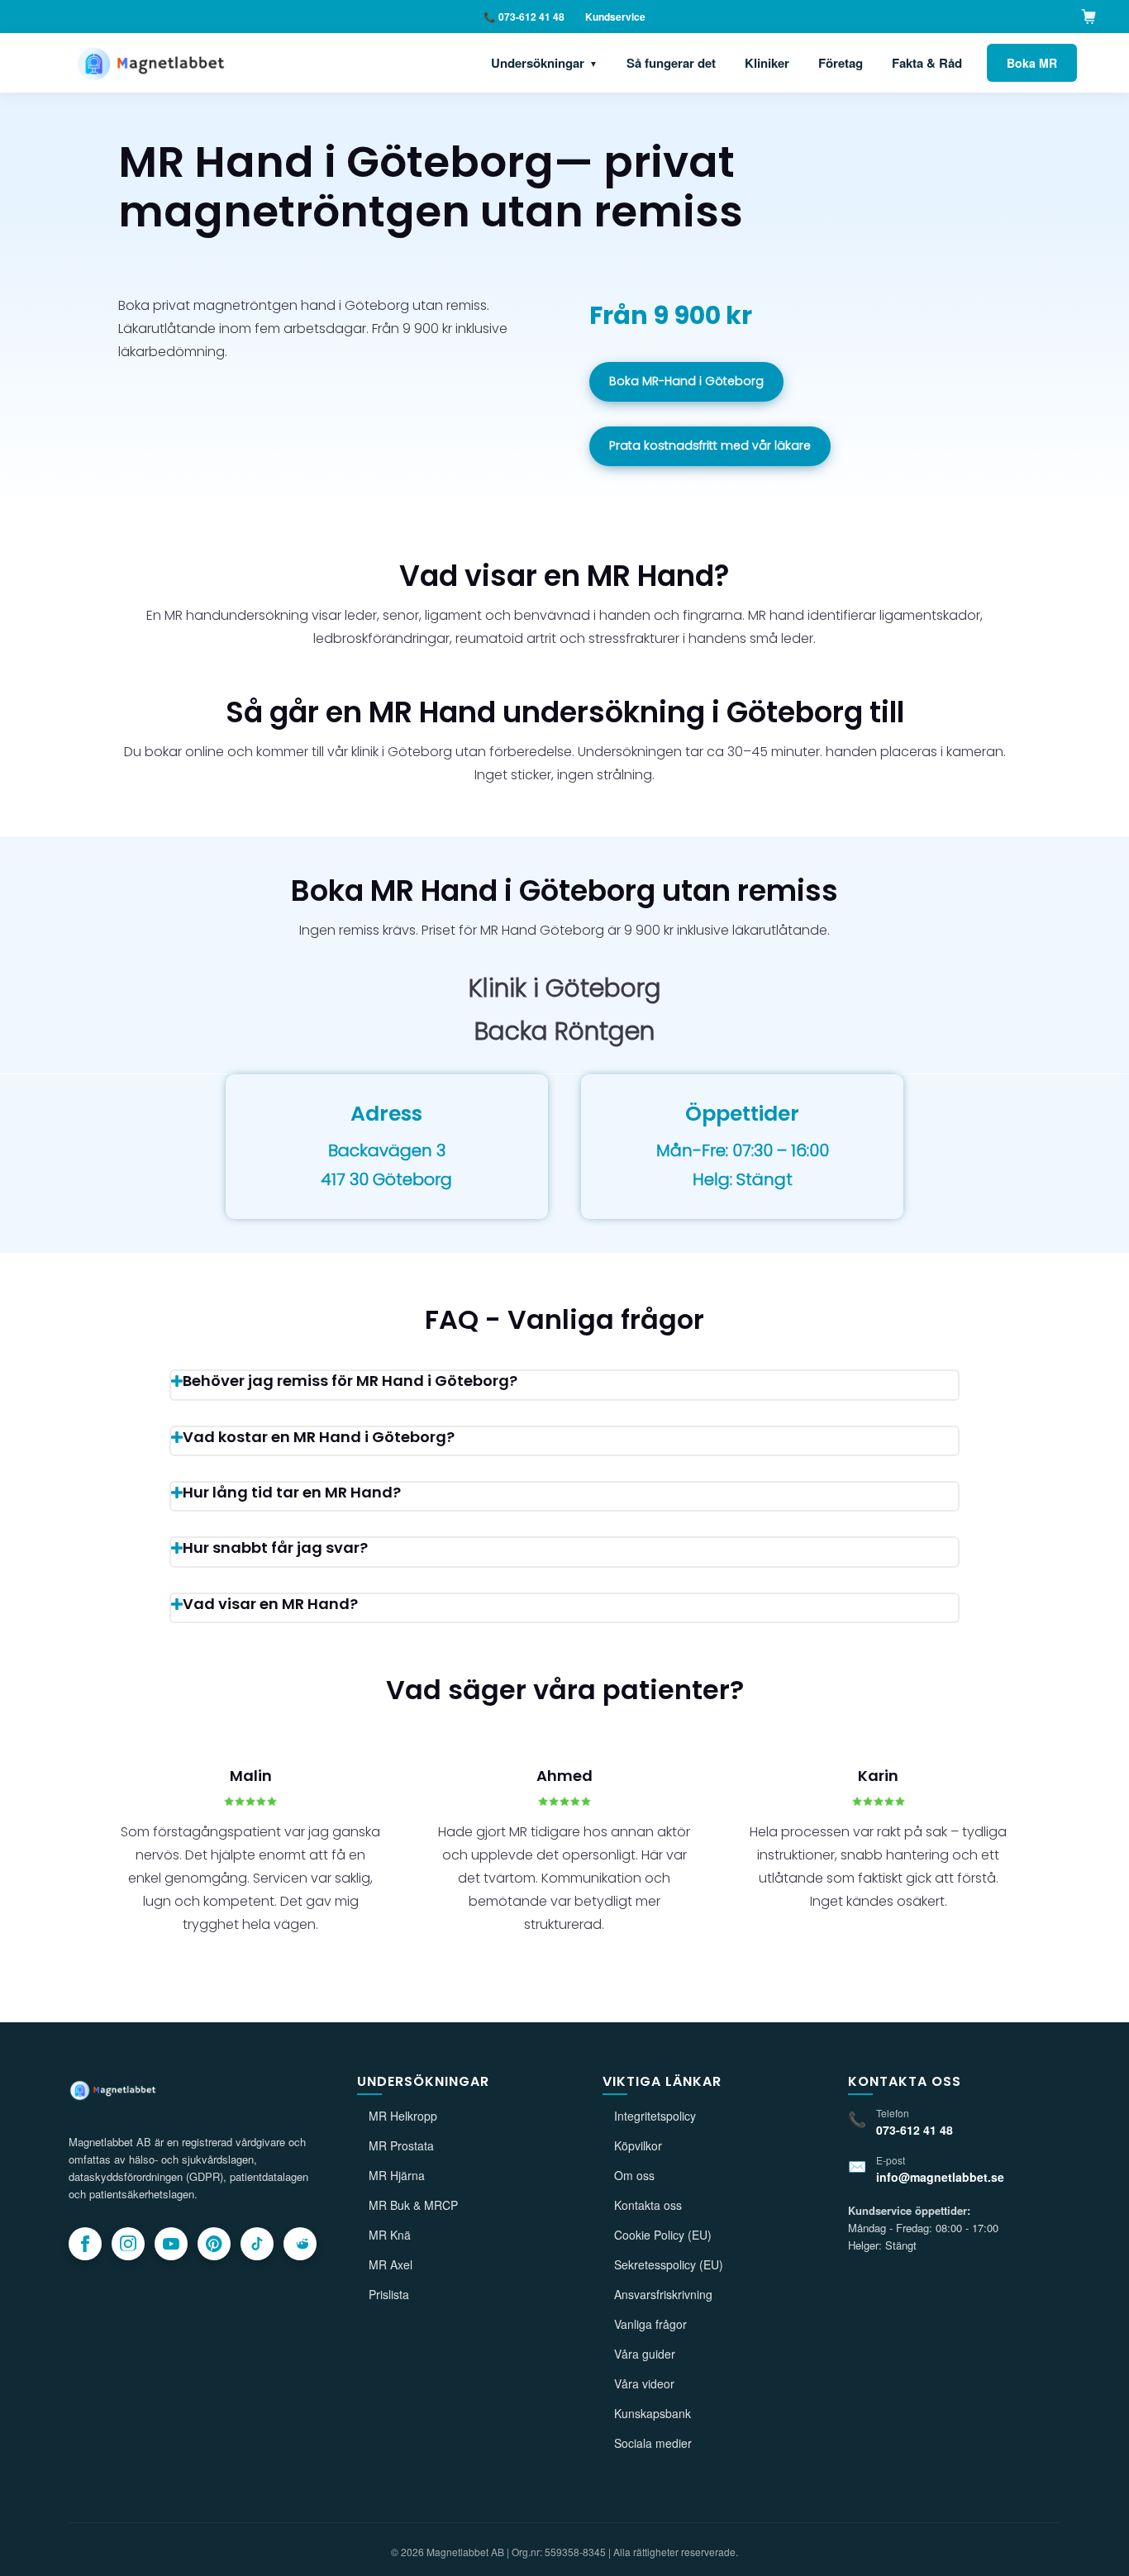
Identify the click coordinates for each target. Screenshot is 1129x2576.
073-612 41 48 (915, 2130)
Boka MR (1032, 63)
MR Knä (390, 2235)
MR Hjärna (397, 2175)
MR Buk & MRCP (413, 2205)
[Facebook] (85, 2244)
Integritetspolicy (655, 2116)
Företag (841, 63)
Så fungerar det (671, 63)
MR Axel (391, 2264)
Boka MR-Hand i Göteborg (686, 381)
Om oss (634, 2175)
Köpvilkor (638, 2145)
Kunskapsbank (653, 2413)
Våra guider (645, 2354)
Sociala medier (653, 2443)
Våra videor (644, 2383)
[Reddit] (300, 2244)
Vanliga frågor (650, 2324)
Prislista (389, 2294)
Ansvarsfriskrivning (663, 2294)
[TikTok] (257, 2244)
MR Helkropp (403, 2116)
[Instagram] (128, 2244)
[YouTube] (171, 2244)
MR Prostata (401, 2145)
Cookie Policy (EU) (663, 2235)
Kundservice (615, 17)
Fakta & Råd (927, 63)
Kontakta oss (648, 2205)
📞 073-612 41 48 (524, 17)
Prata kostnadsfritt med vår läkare (710, 445)
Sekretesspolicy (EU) (669, 2264)
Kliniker (767, 63)
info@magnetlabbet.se (940, 2177)
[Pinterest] (214, 2244)
